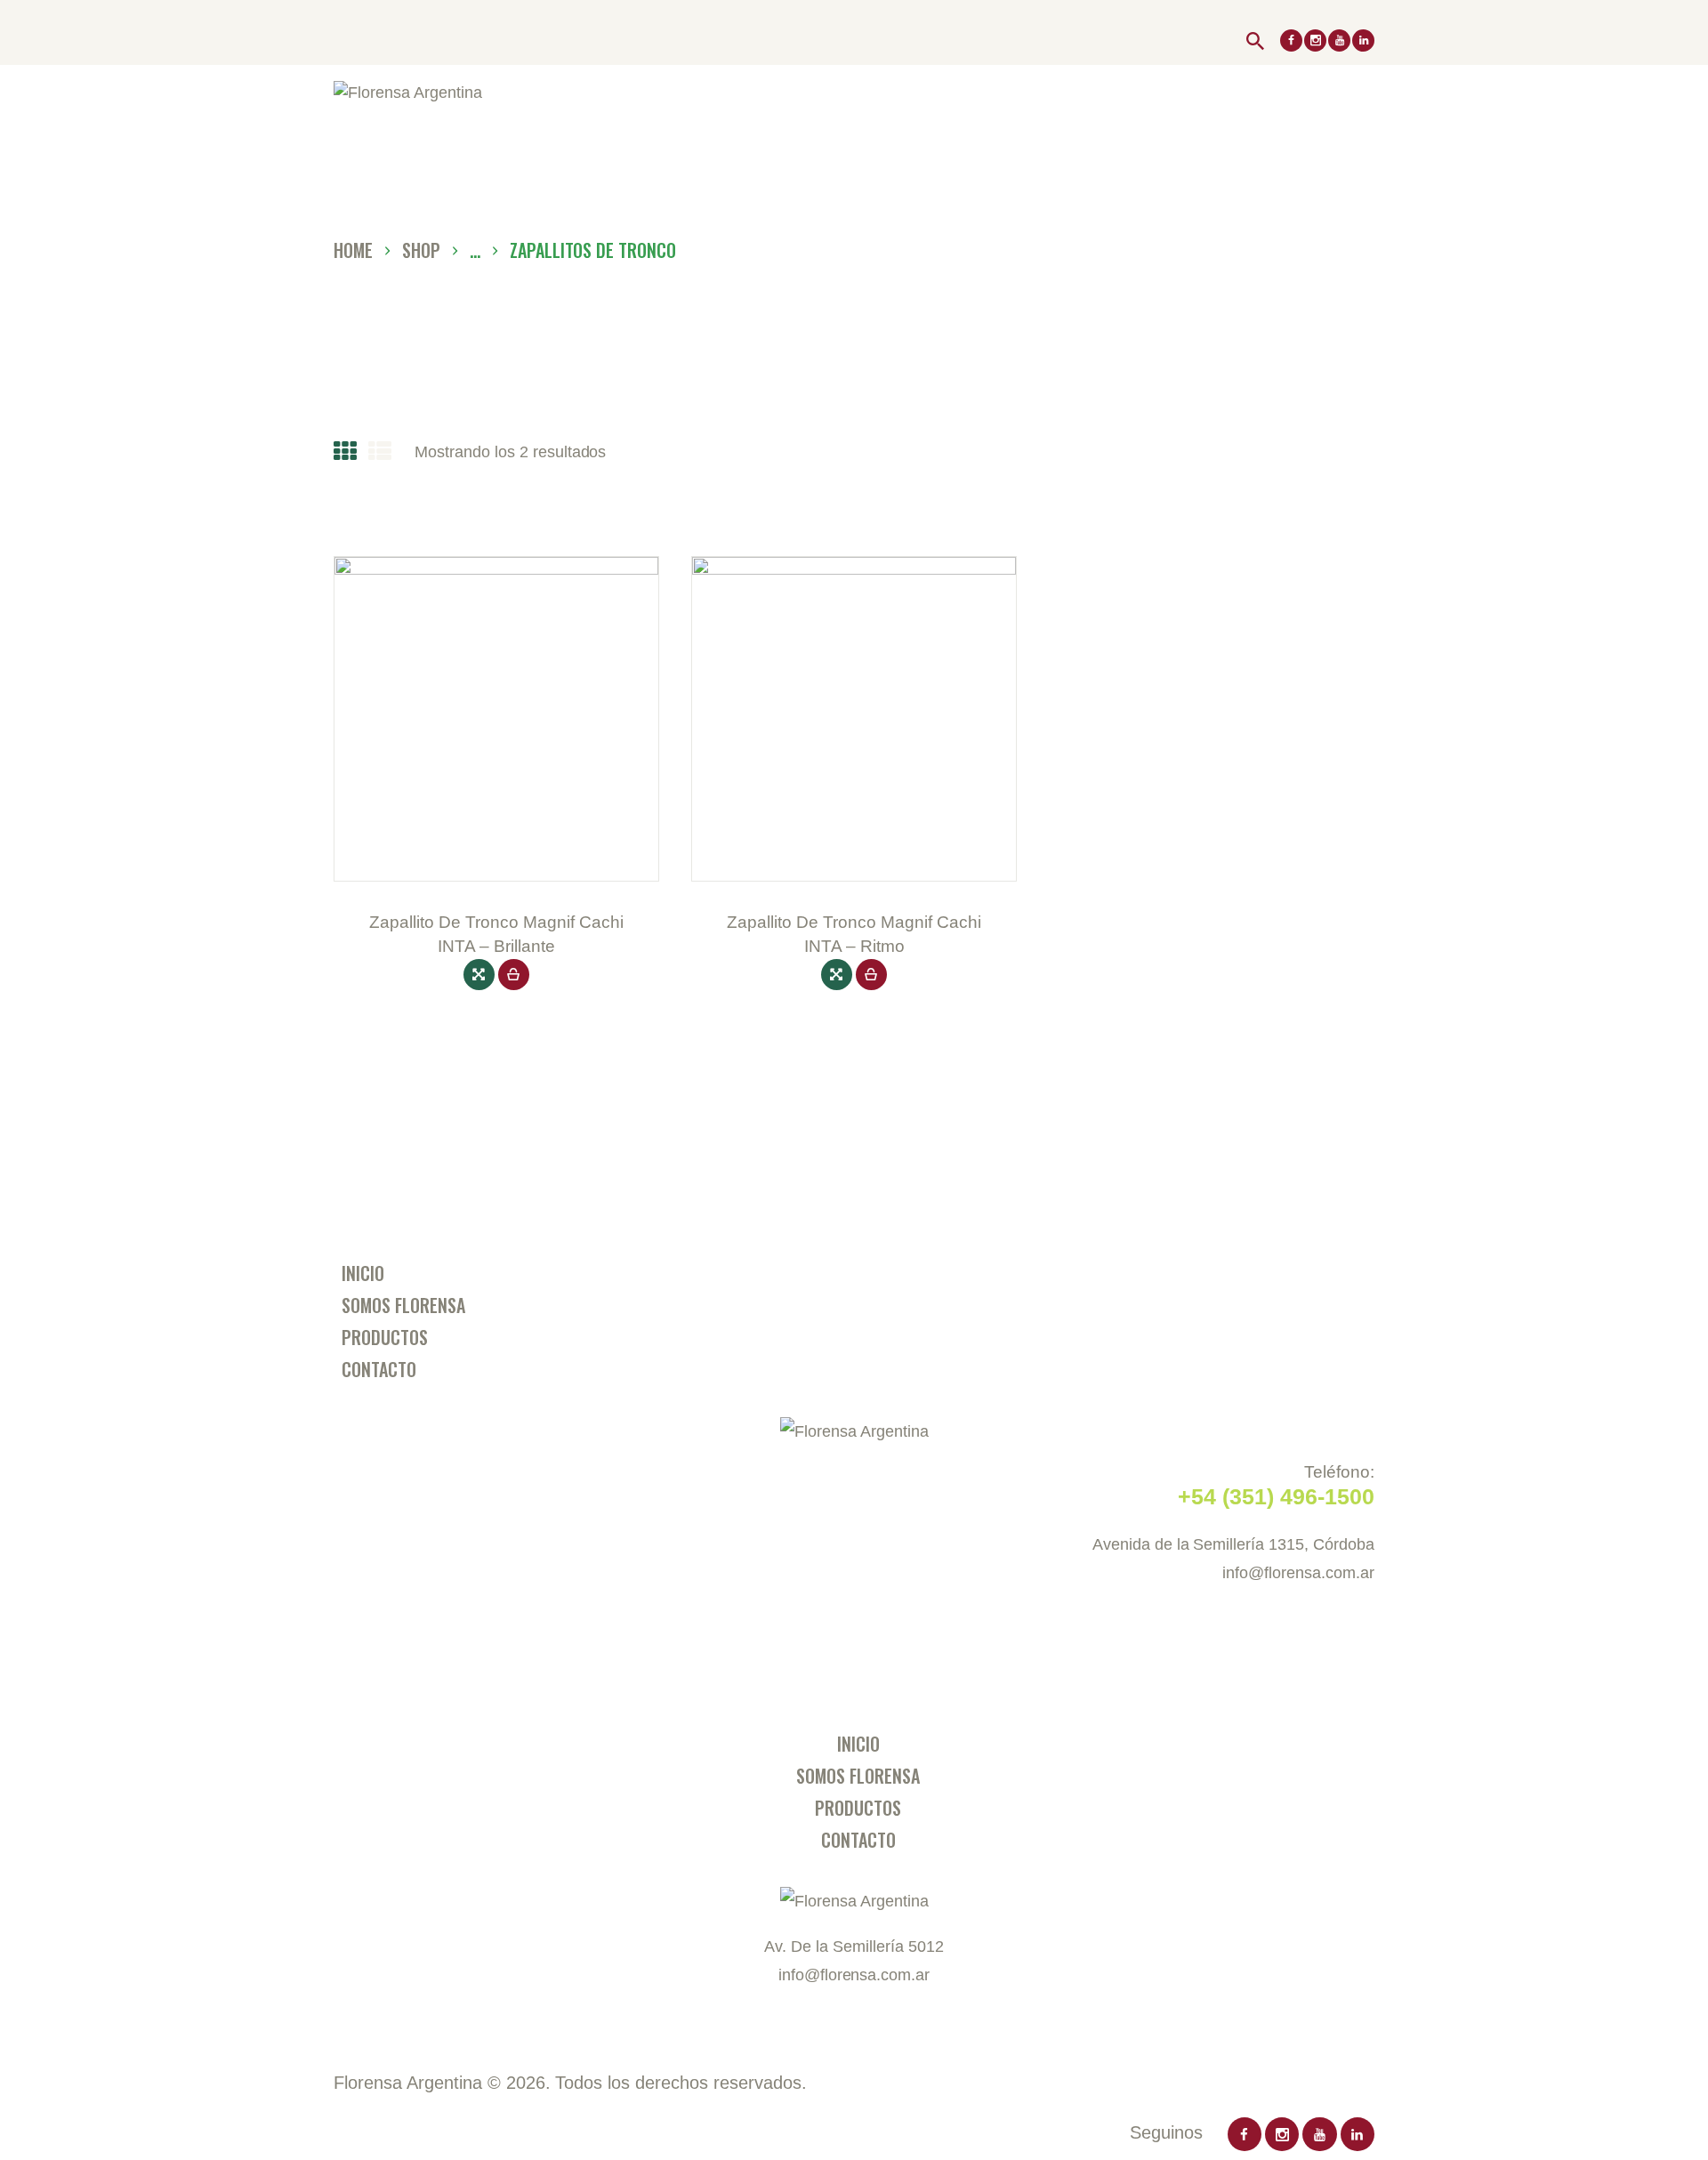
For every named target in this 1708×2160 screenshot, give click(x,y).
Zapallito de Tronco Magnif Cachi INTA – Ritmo (854, 934)
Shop (421, 250)
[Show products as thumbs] (345, 452)
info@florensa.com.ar (1298, 1573)
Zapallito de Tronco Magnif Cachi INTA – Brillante (496, 934)
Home (353, 250)
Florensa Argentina (408, 2083)
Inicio (363, 1273)
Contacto (379, 1369)
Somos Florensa (403, 1305)
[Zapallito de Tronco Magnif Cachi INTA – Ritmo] (837, 975)
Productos (385, 1337)
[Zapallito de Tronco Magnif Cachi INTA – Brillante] (479, 975)
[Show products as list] (380, 452)
